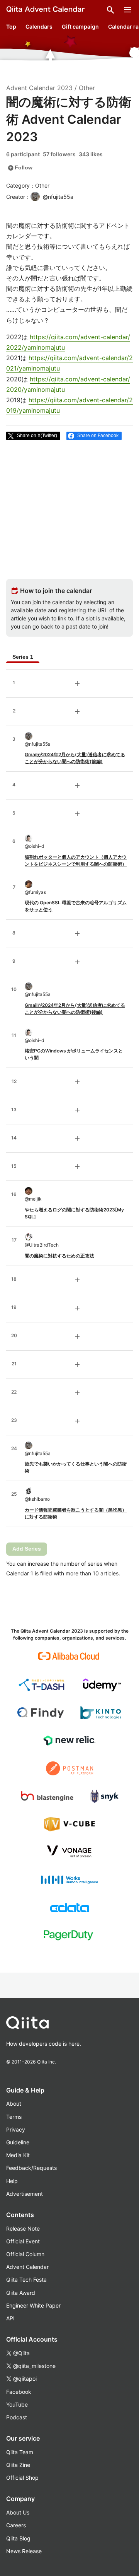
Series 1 (23, 657)
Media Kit (18, 2155)
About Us (18, 2512)
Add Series (27, 1549)
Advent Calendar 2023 (39, 88)
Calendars (39, 26)
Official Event (23, 2241)
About (14, 2104)
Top (11, 26)
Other (87, 88)
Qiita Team (20, 2452)
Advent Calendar (27, 2267)
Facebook (19, 2392)
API (10, 2318)
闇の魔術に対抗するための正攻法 (59, 1256)
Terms (14, 2117)
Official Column (25, 2254)
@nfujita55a (38, 744)
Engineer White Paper (33, 2305)
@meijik (33, 1199)
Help (12, 2181)
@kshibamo (37, 1499)
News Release (24, 2551)
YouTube (17, 2404)
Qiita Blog (18, 2538)
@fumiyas (35, 892)
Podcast (17, 2417)
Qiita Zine (18, 2465)
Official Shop (22, 2478)
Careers (16, 2525)
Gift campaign (80, 26)
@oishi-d (34, 846)
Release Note (23, 2228)
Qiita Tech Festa (26, 2280)
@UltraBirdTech (42, 1245)
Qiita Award (21, 2293)
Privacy (16, 2129)
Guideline (18, 2142)
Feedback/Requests (31, 2168)
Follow (20, 168)
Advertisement (25, 2194)
